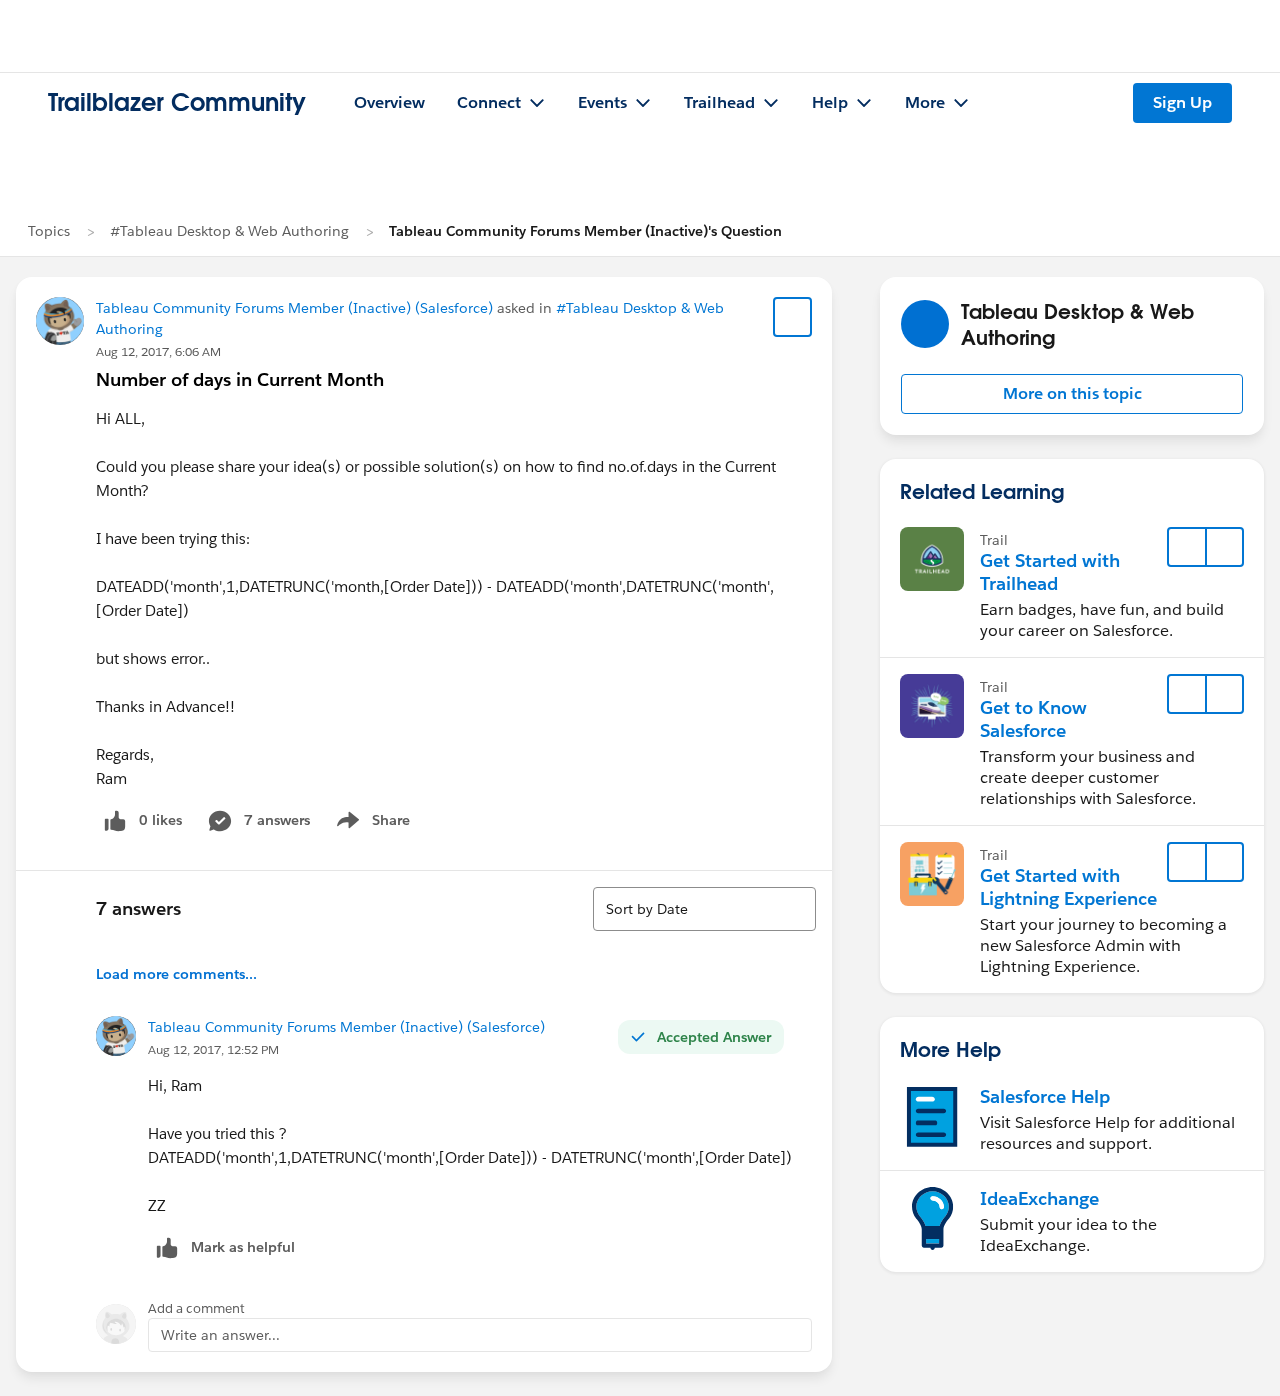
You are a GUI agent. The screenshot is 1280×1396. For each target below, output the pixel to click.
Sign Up (1182, 102)
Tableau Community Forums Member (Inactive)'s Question (585, 231)
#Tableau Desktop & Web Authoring (229, 231)
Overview (389, 102)
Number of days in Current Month (240, 379)
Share (370, 824)
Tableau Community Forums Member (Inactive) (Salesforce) (294, 308)
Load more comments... (176, 974)
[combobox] (704, 909)
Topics (49, 231)
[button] (1072, 394)
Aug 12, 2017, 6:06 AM (158, 351)
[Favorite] (793, 317)
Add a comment (196, 1308)
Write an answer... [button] (220, 1335)
